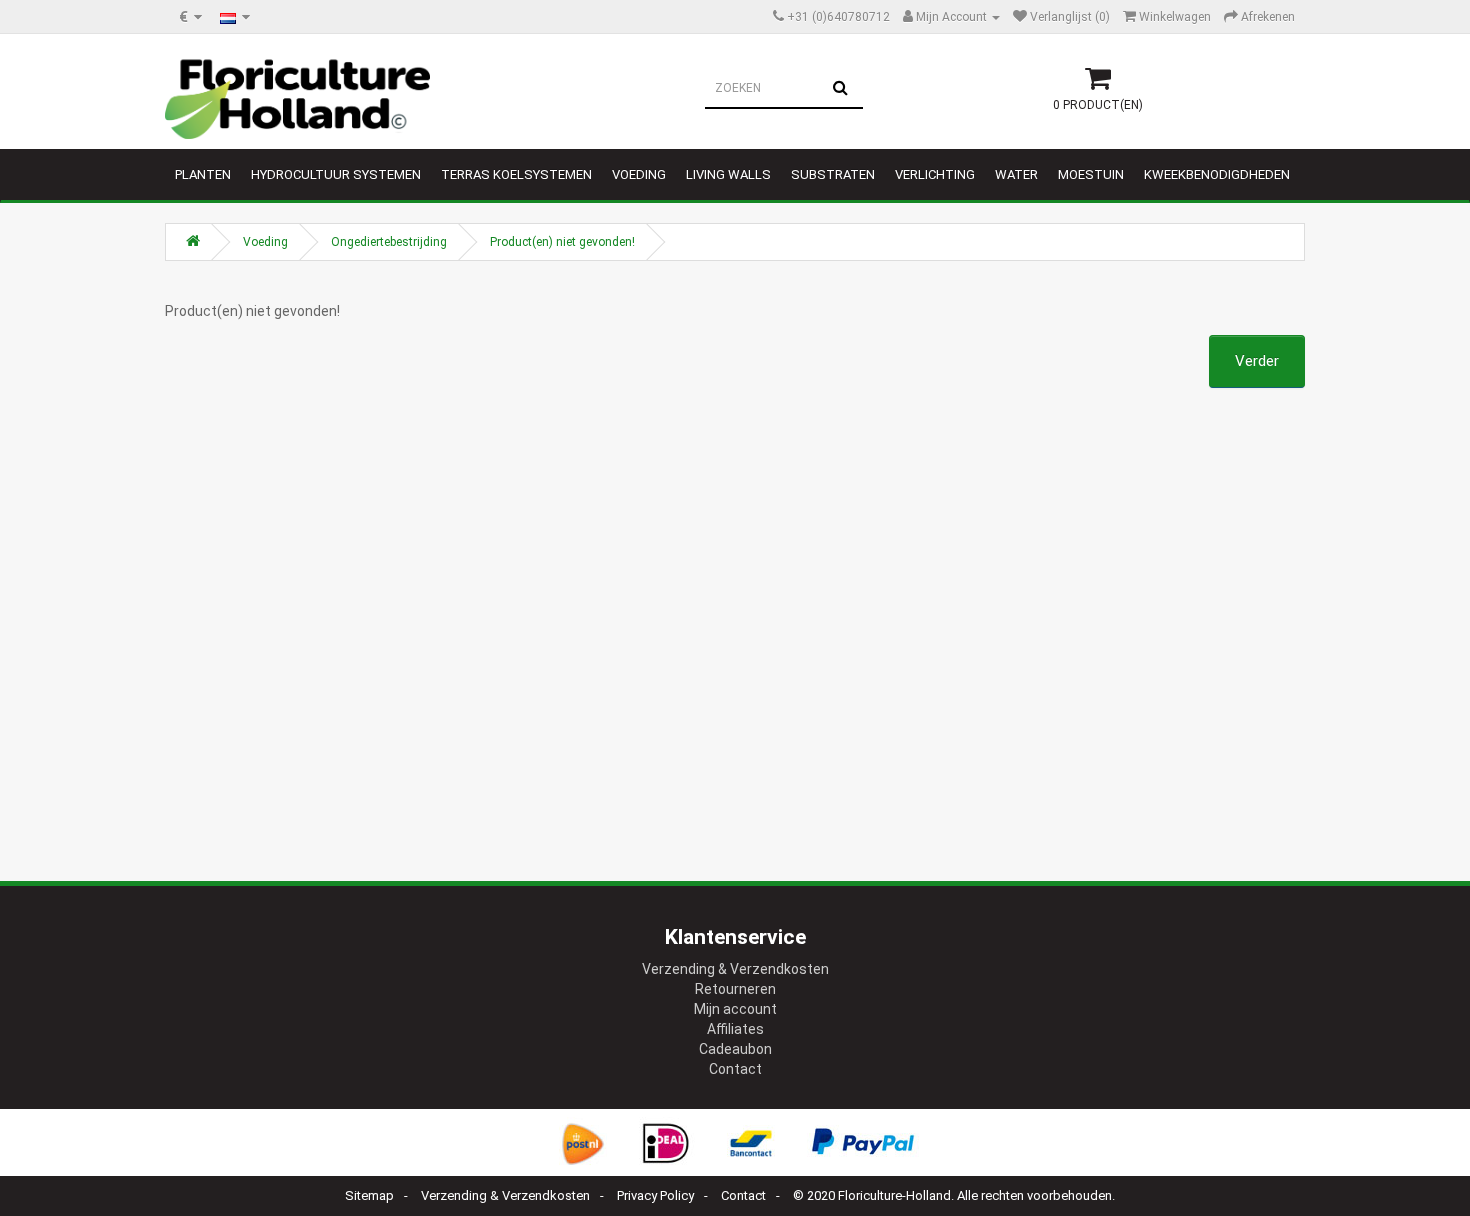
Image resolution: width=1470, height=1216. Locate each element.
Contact (735, 1069)
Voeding (639, 174)
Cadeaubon (735, 1049)
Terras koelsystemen (516, 174)
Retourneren (735, 989)
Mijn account (735, 1009)
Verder (1257, 361)
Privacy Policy (655, 1195)
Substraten (833, 174)
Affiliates (735, 1029)
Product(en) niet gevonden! (562, 242)
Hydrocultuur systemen (336, 174)
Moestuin (1091, 174)
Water (1016, 174)
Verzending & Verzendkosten (735, 969)
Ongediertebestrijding (389, 242)
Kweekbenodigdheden (1217, 174)
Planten (203, 174)
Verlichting (935, 174)
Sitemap (369, 1195)
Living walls (728, 174)
